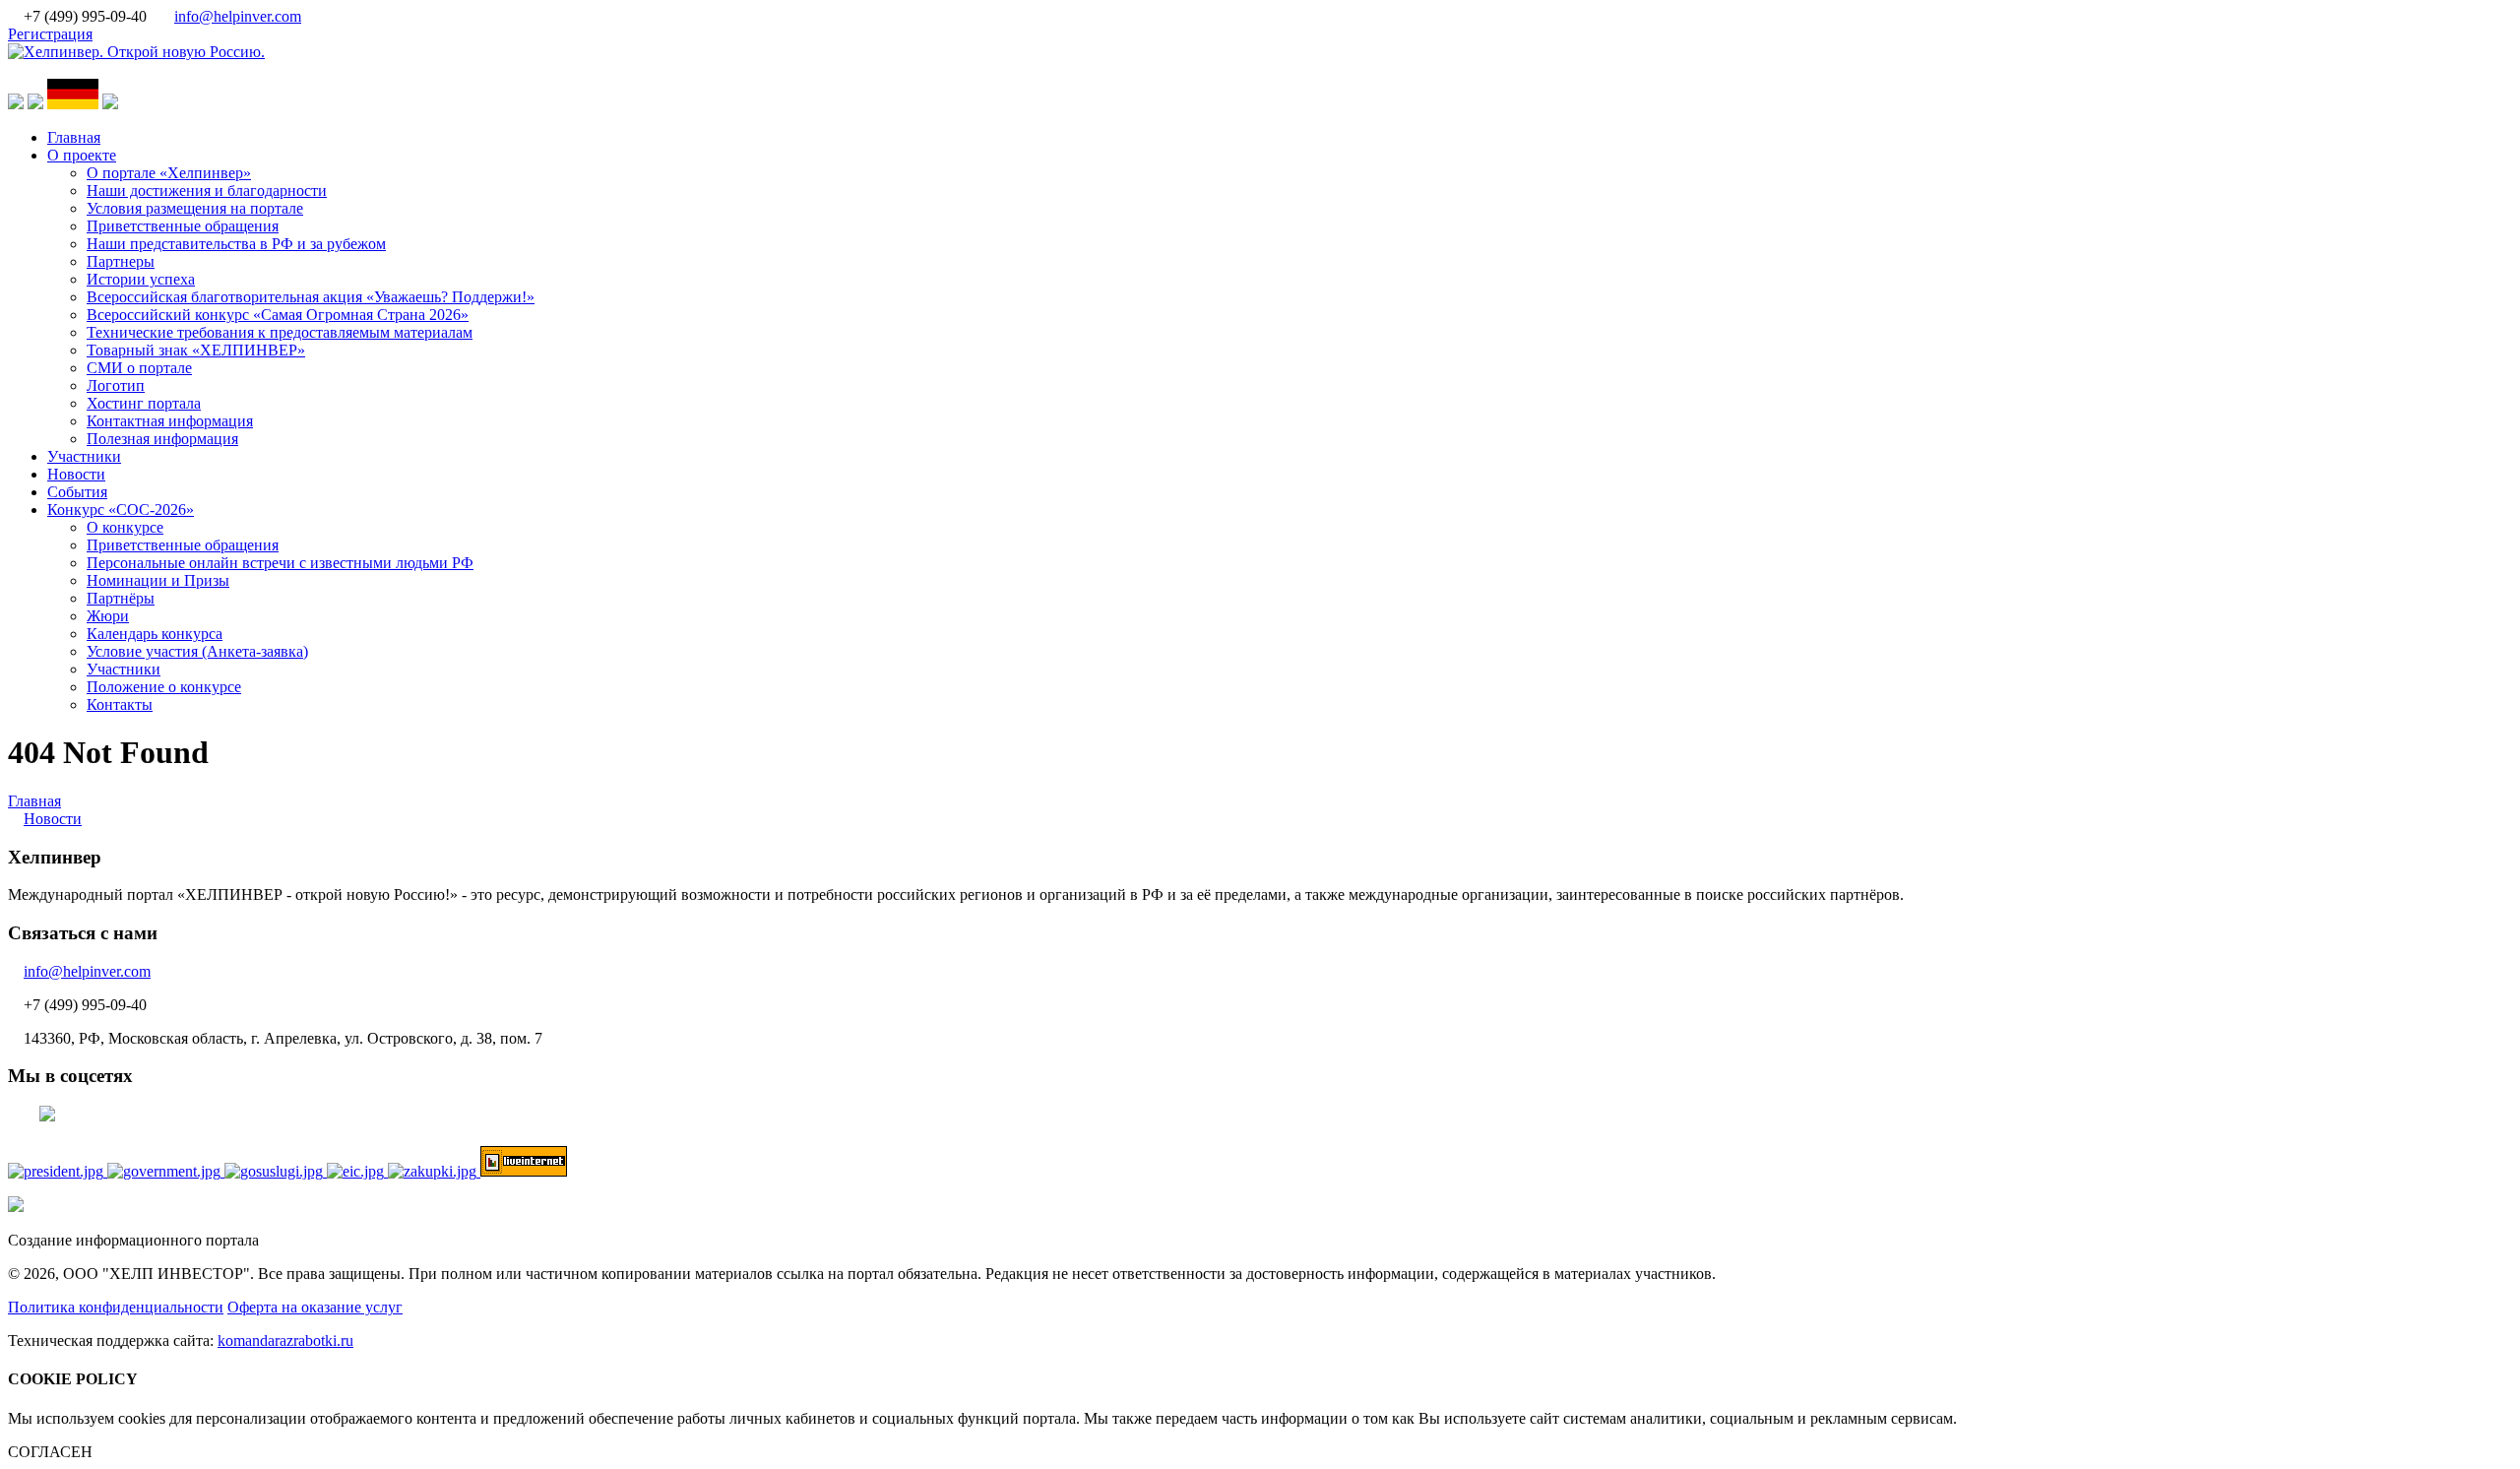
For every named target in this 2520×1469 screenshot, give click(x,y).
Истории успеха (141, 279)
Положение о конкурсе (164, 687)
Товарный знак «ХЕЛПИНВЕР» (196, 350)
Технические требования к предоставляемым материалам (280, 332)
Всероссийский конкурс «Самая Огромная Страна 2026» (278, 315)
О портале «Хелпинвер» (169, 173)
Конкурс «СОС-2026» (121, 510)
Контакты (120, 704)
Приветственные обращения (183, 226)
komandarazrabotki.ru (285, 1341)
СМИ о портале (139, 368)
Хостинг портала (144, 403)
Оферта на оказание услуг (315, 1307)
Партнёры (121, 598)
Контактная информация (170, 421)
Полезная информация (162, 439)
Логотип (116, 385)
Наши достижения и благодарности (207, 191)
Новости (76, 474)
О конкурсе (125, 527)
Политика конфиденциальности (116, 1307)
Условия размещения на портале (195, 208)
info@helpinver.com (238, 16)
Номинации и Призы (158, 580)
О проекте (82, 155)
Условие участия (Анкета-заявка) (197, 651)
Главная (74, 137)
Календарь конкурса (155, 634)
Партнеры (121, 261)
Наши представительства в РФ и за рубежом (236, 244)
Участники (84, 456)
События (77, 492)
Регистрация (50, 34)
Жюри (108, 616)
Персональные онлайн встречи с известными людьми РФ (280, 563)
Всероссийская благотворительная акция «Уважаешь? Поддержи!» (311, 297)
